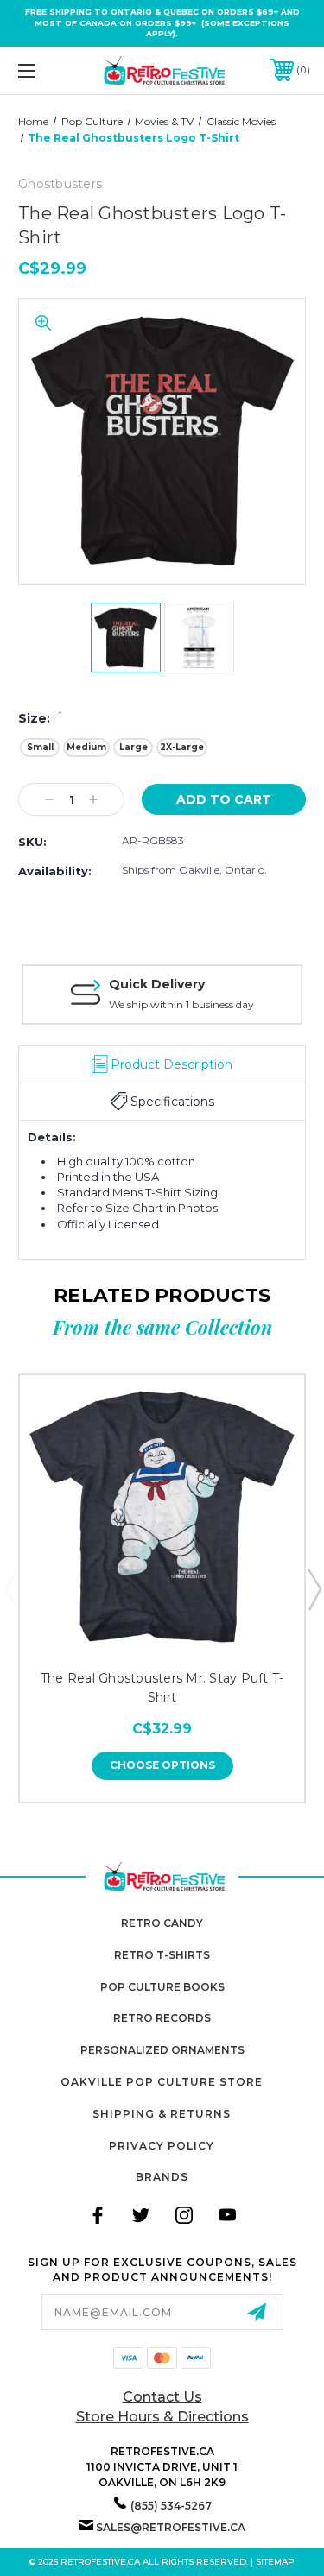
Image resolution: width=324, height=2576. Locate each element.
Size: (40, 718)
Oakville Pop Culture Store (162, 2082)
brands (162, 2177)
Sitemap (275, 2562)
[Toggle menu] (47, 70)
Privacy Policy (162, 2146)
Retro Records (162, 2018)
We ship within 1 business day (181, 1004)
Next (314, 1588)
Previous (11, 1588)
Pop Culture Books (162, 1987)
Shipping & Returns (162, 2114)
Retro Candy (162, 1923)
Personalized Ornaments (162, 2050)
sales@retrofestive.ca (171, 2527)
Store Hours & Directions (162, 2417)
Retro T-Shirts (162, 1955)
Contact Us (162, 2397)
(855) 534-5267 (171, 2506)
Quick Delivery (157, 984)
